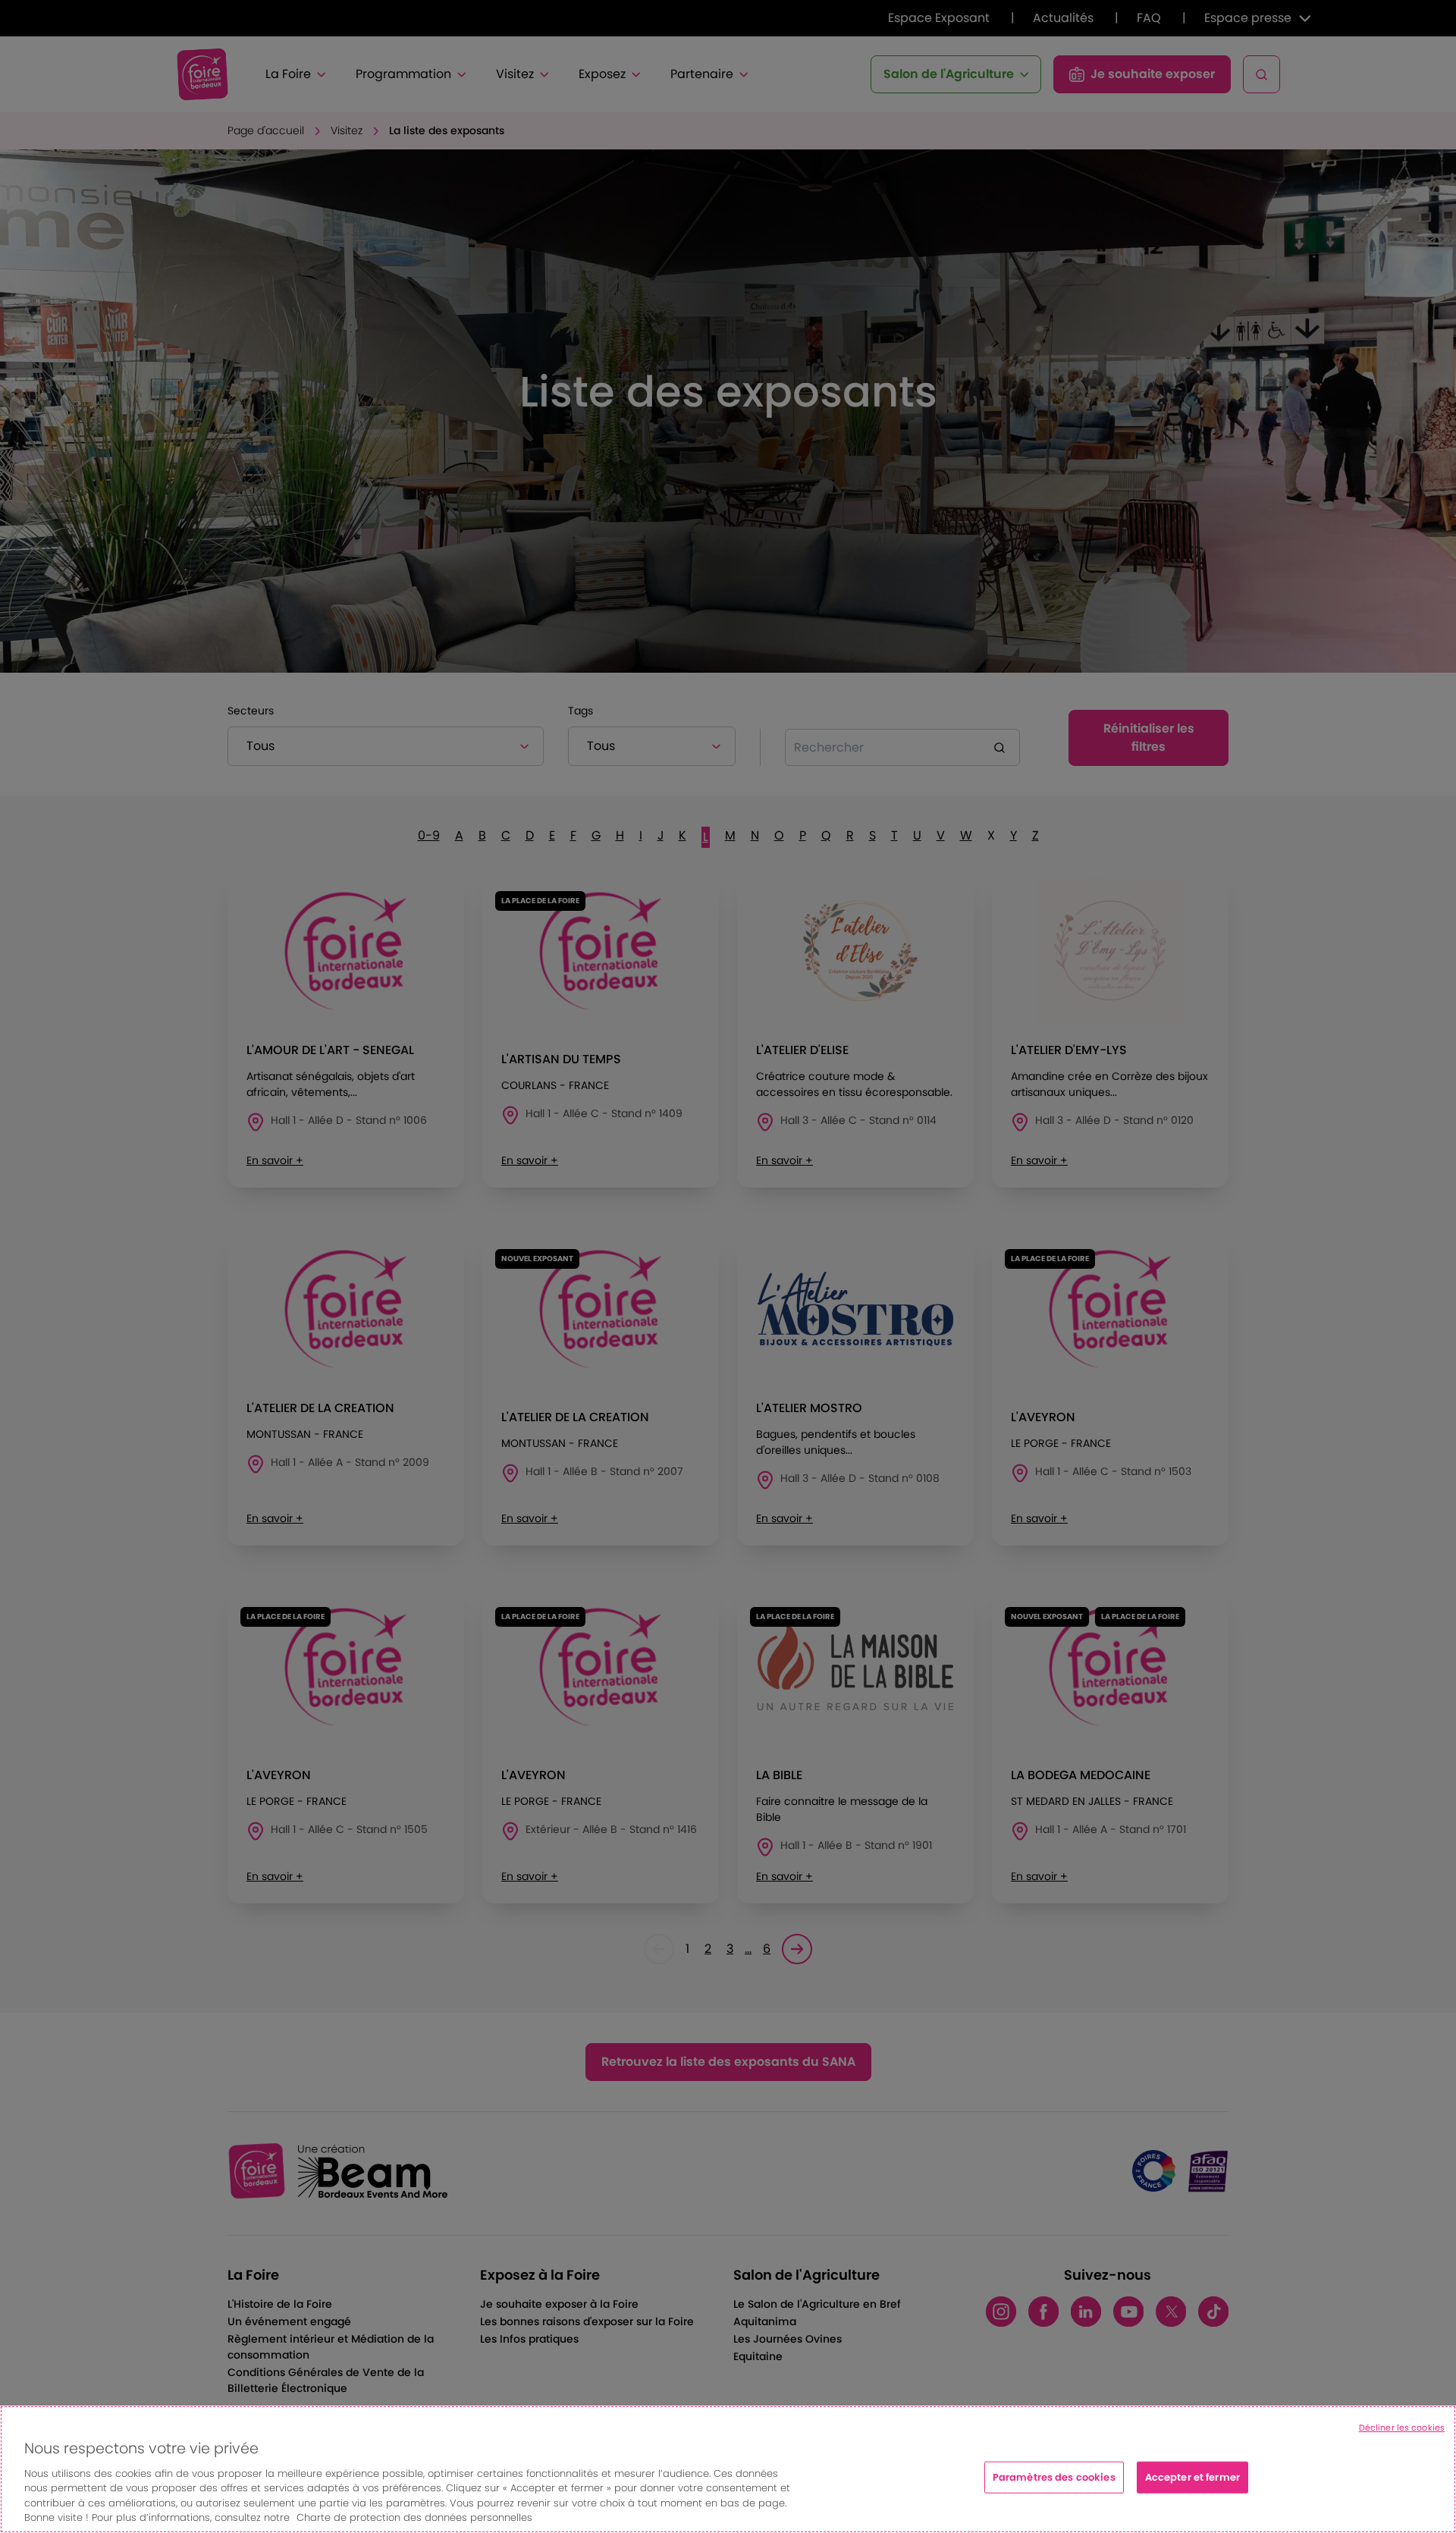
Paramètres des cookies (1054, 2477)
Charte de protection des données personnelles (414, 2517)
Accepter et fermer (1192, 2477)
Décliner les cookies (1402, 2428)
